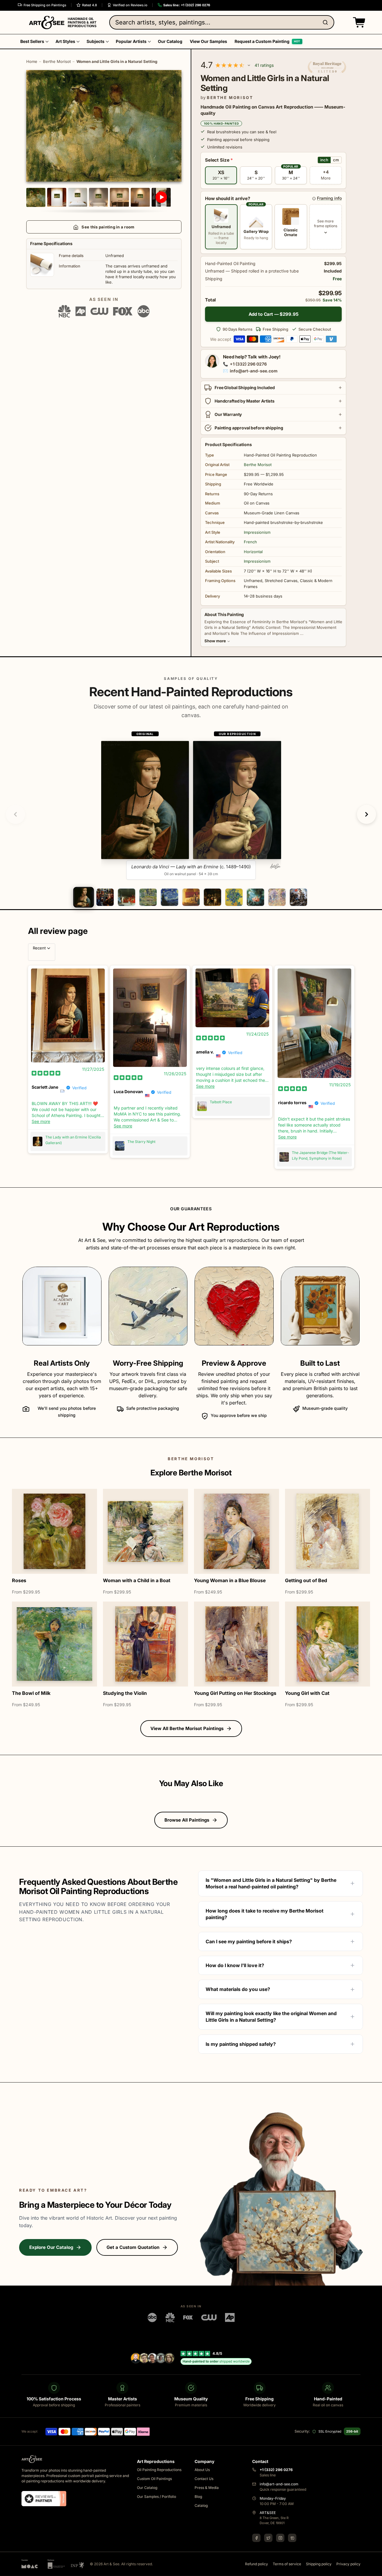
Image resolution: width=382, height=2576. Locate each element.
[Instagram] (280, 2538)
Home (32, 61)
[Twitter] (268, 2538)
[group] (191, 805)
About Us (202, 2470)
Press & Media (207, 2488)
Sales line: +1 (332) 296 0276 (187, 5)
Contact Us (204, 2479)
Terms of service (287, 2564)
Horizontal (253, 552)
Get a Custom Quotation (133, 2247)
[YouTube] (292, 2538)
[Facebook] (256, 2538)
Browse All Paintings (187, 1820)
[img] (46, 1073)
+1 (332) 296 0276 (248, 364)
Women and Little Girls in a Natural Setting (117, 61)
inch (324, 160)
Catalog (201, 2505)
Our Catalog (147, 2488)
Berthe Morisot (57, 61)
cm (336, 160)
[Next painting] (366, 814)
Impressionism (257, 532)
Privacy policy (348, 2564)
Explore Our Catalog (51, 2247)
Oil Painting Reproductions (159, 2470)
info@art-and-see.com (254, 371)
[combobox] (222, 22)
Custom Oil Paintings (154, 2479)
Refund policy (257, 2564)
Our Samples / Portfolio (157, 2497)
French (250, 542)
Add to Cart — (274, 314)
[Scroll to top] (374, 2568)
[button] (358, 22)
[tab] (83, 897)
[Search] (326, 22)
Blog (198, 2497)
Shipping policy (319, 2564)
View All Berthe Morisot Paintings (187, 1728)
